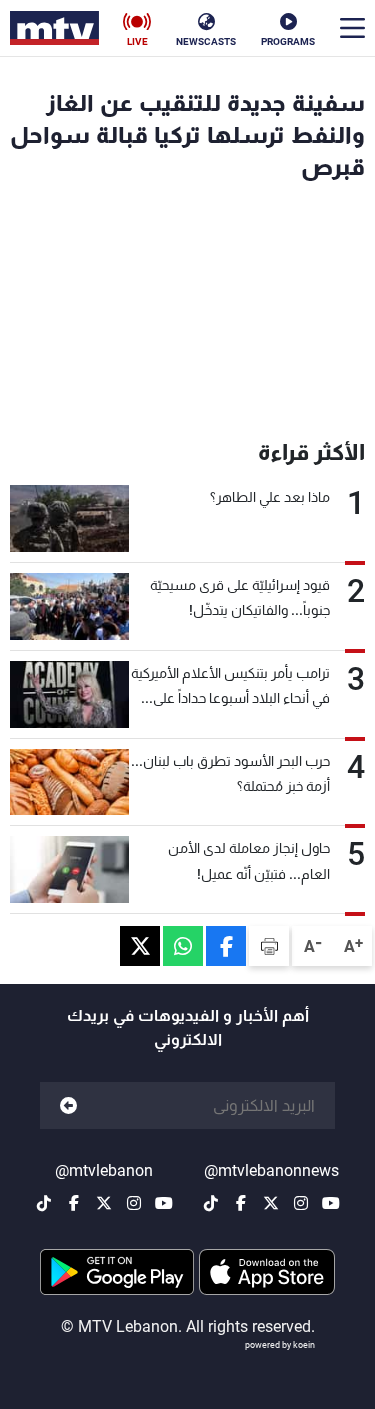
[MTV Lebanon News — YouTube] (331, 1203)
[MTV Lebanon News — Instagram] (301, 1203)
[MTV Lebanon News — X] (271, 1203)
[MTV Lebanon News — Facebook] (241, 1203)
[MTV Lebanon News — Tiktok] (211, 1203)
